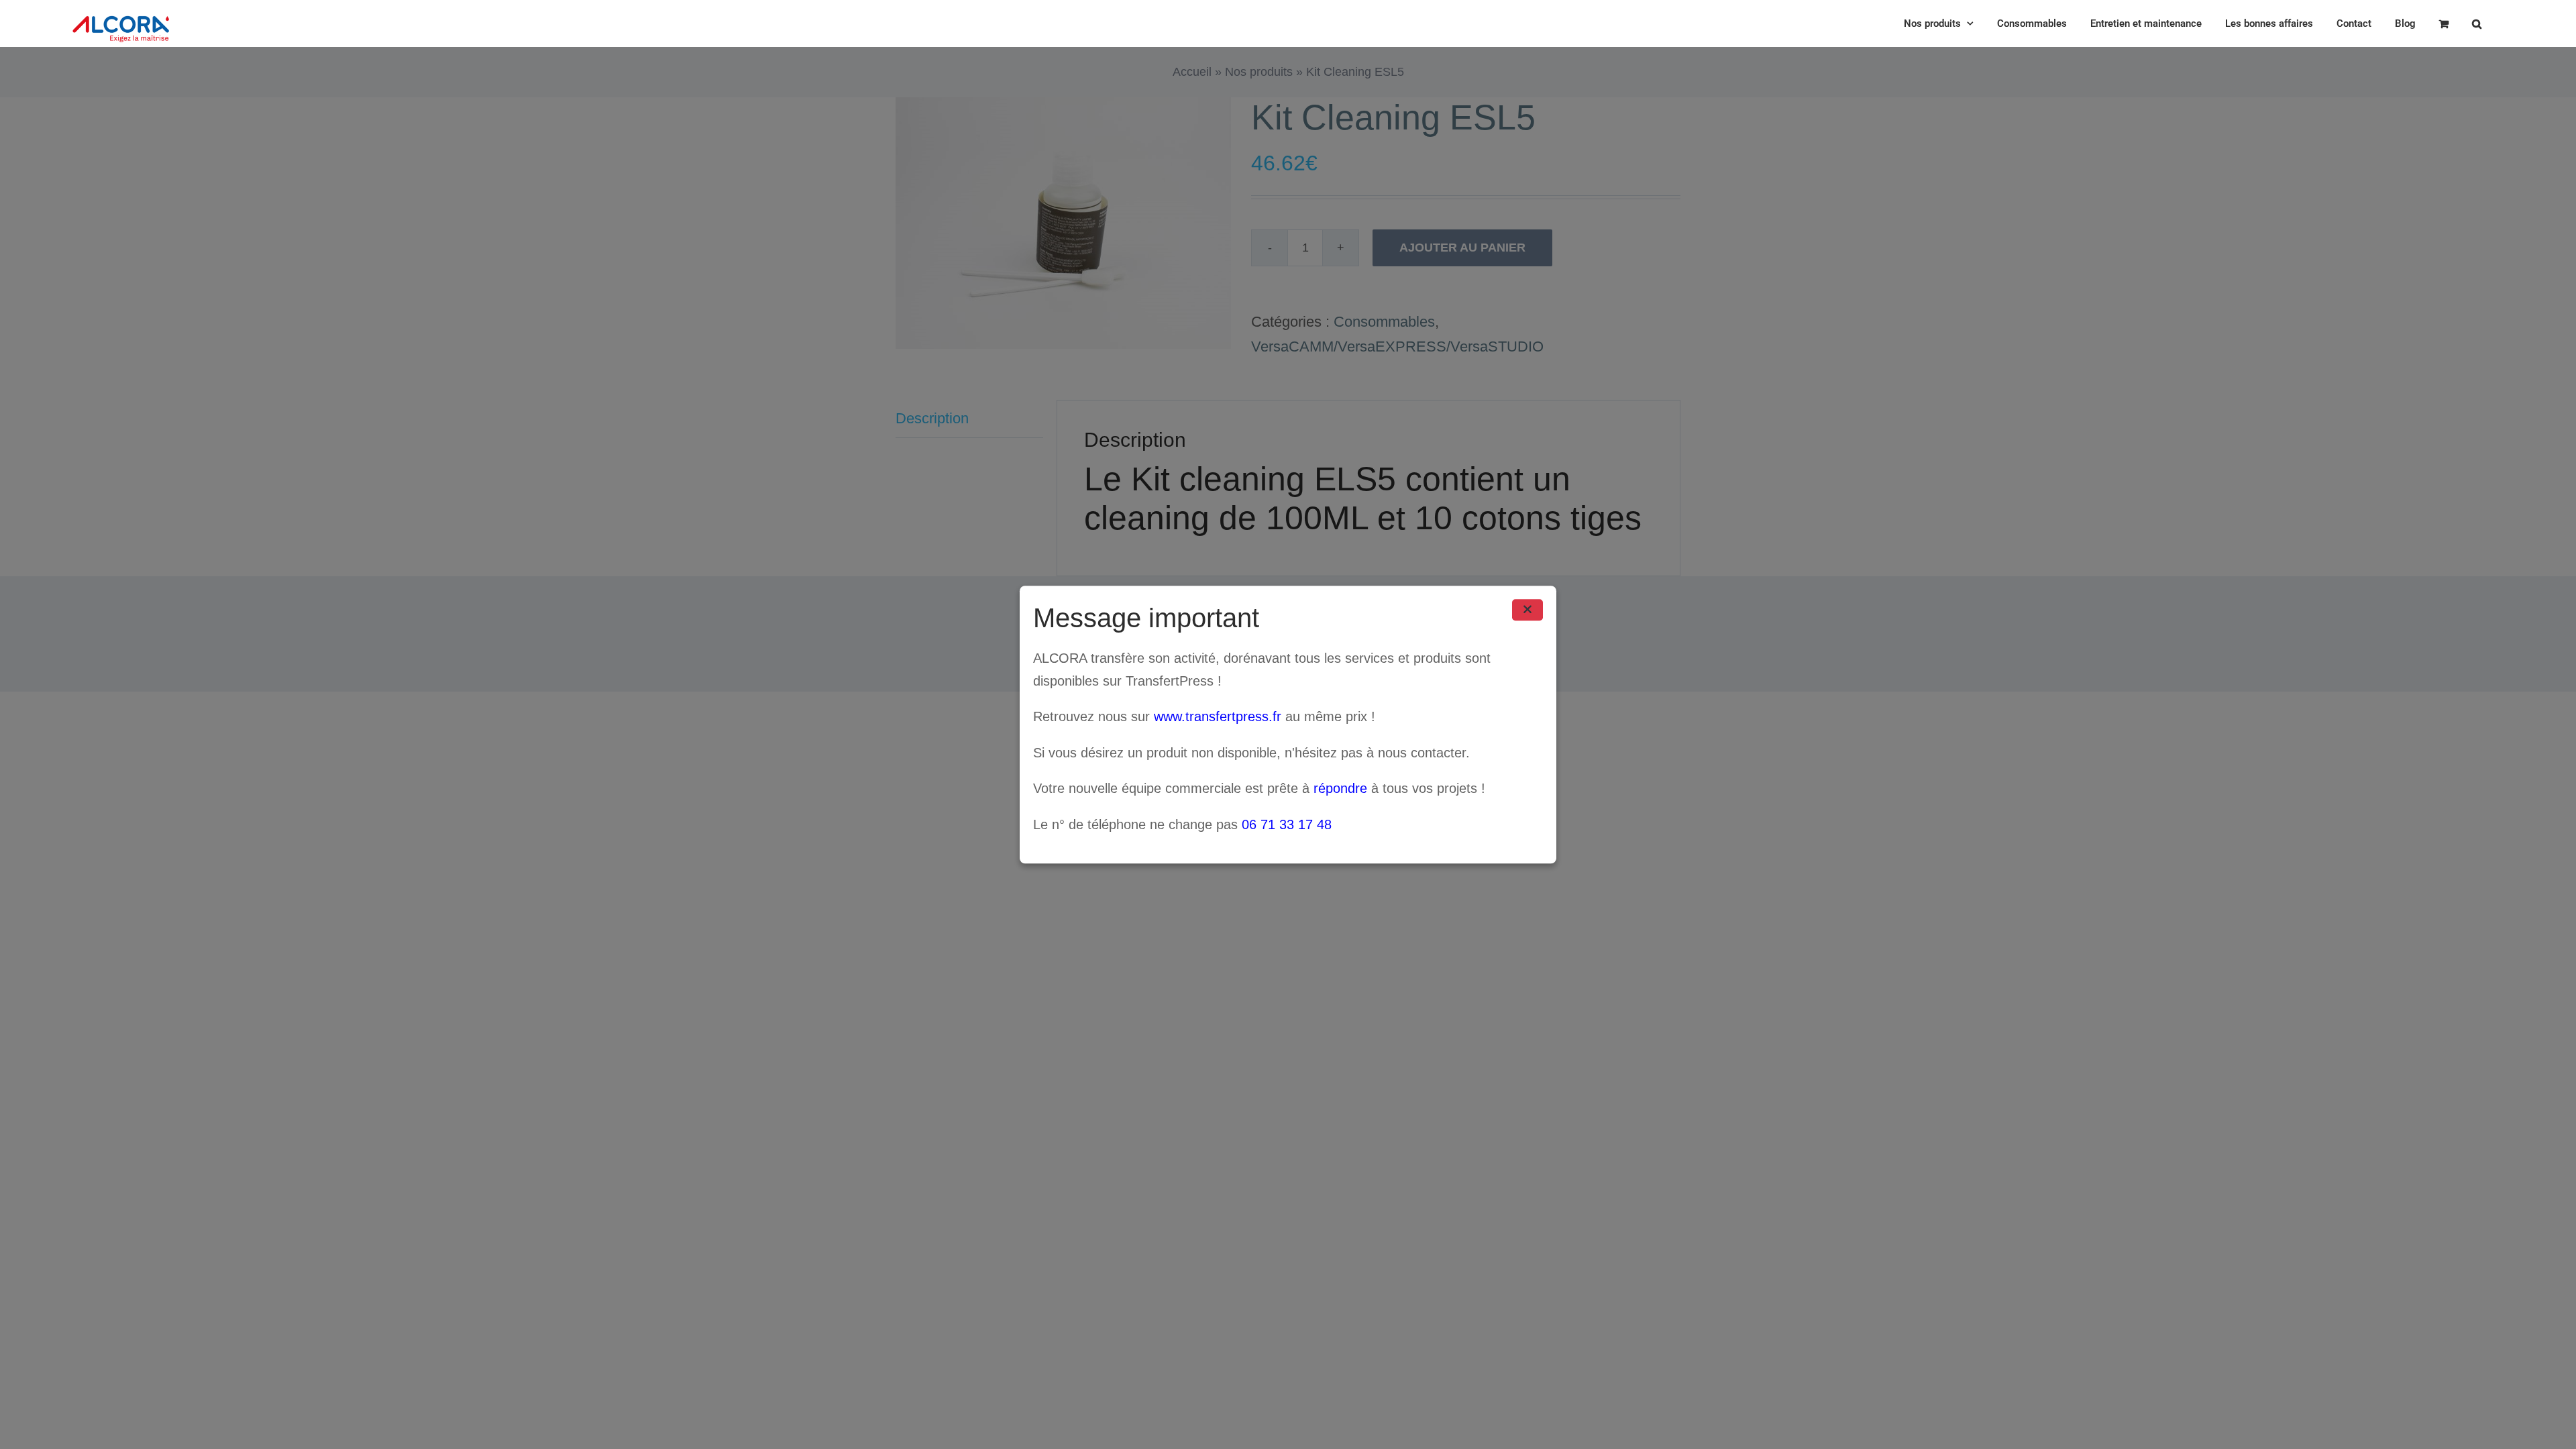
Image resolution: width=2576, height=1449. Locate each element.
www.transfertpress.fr (1218, 716)
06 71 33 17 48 (1287, 824)
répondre (1340, 789)
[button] (2477, 23)
